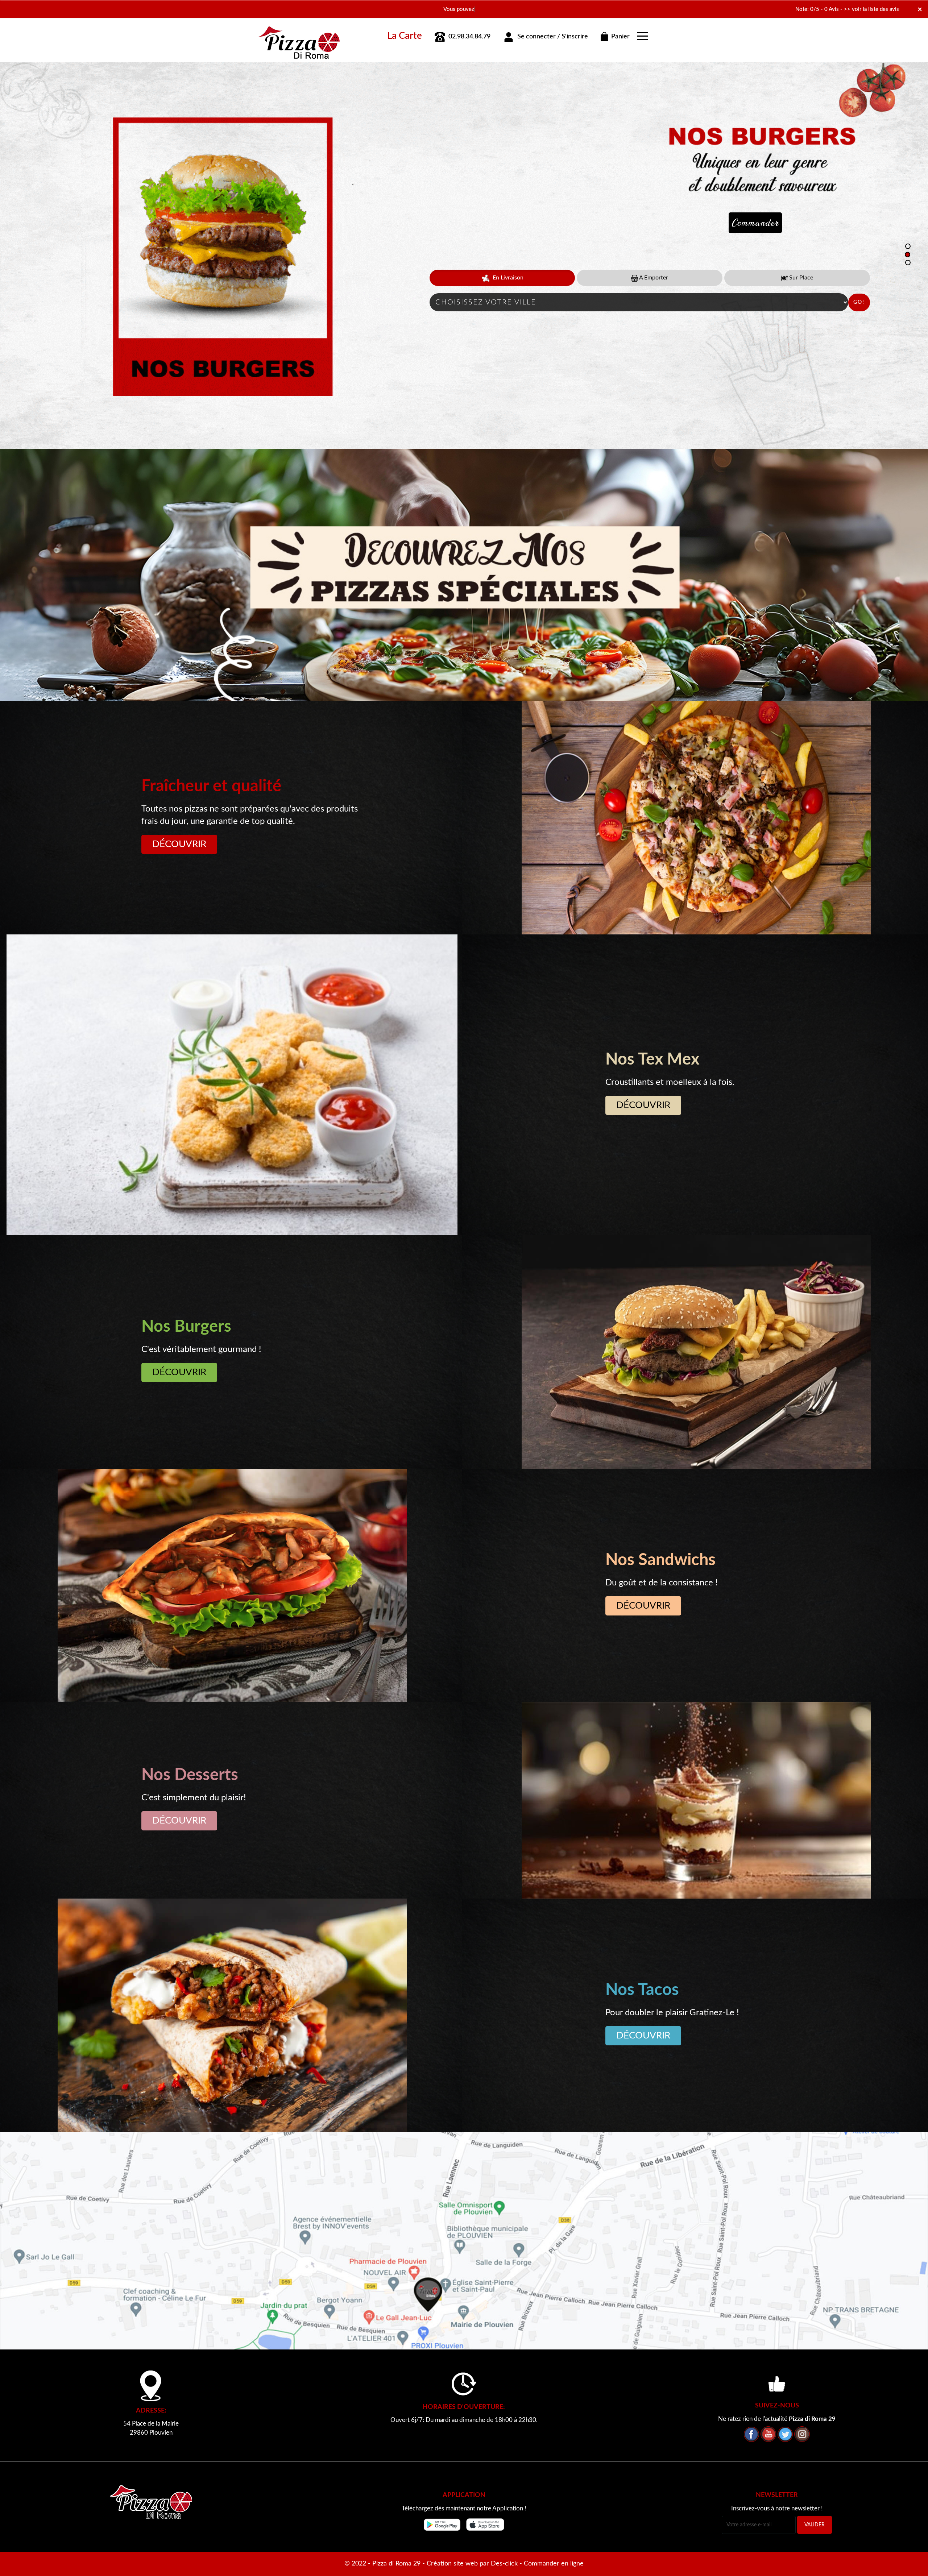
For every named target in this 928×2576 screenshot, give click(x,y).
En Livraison (507, 278)
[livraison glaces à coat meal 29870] (696, 1800)
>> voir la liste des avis (871, 9)
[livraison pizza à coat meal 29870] (299, 34)
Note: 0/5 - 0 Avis (817, 9)
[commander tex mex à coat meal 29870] (232, 1085)
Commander (755, 223)
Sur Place (800, 278)
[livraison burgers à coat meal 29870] (696, 1352)
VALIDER (815, 2525)
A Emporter (653, 278)
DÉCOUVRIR (179, 844)
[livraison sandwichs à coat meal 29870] (232, 1585)
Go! (859, 302)
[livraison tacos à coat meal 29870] (232, 2015)
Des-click (504, 2564)
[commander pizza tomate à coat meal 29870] (696, 818)
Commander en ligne (554, 2564)
